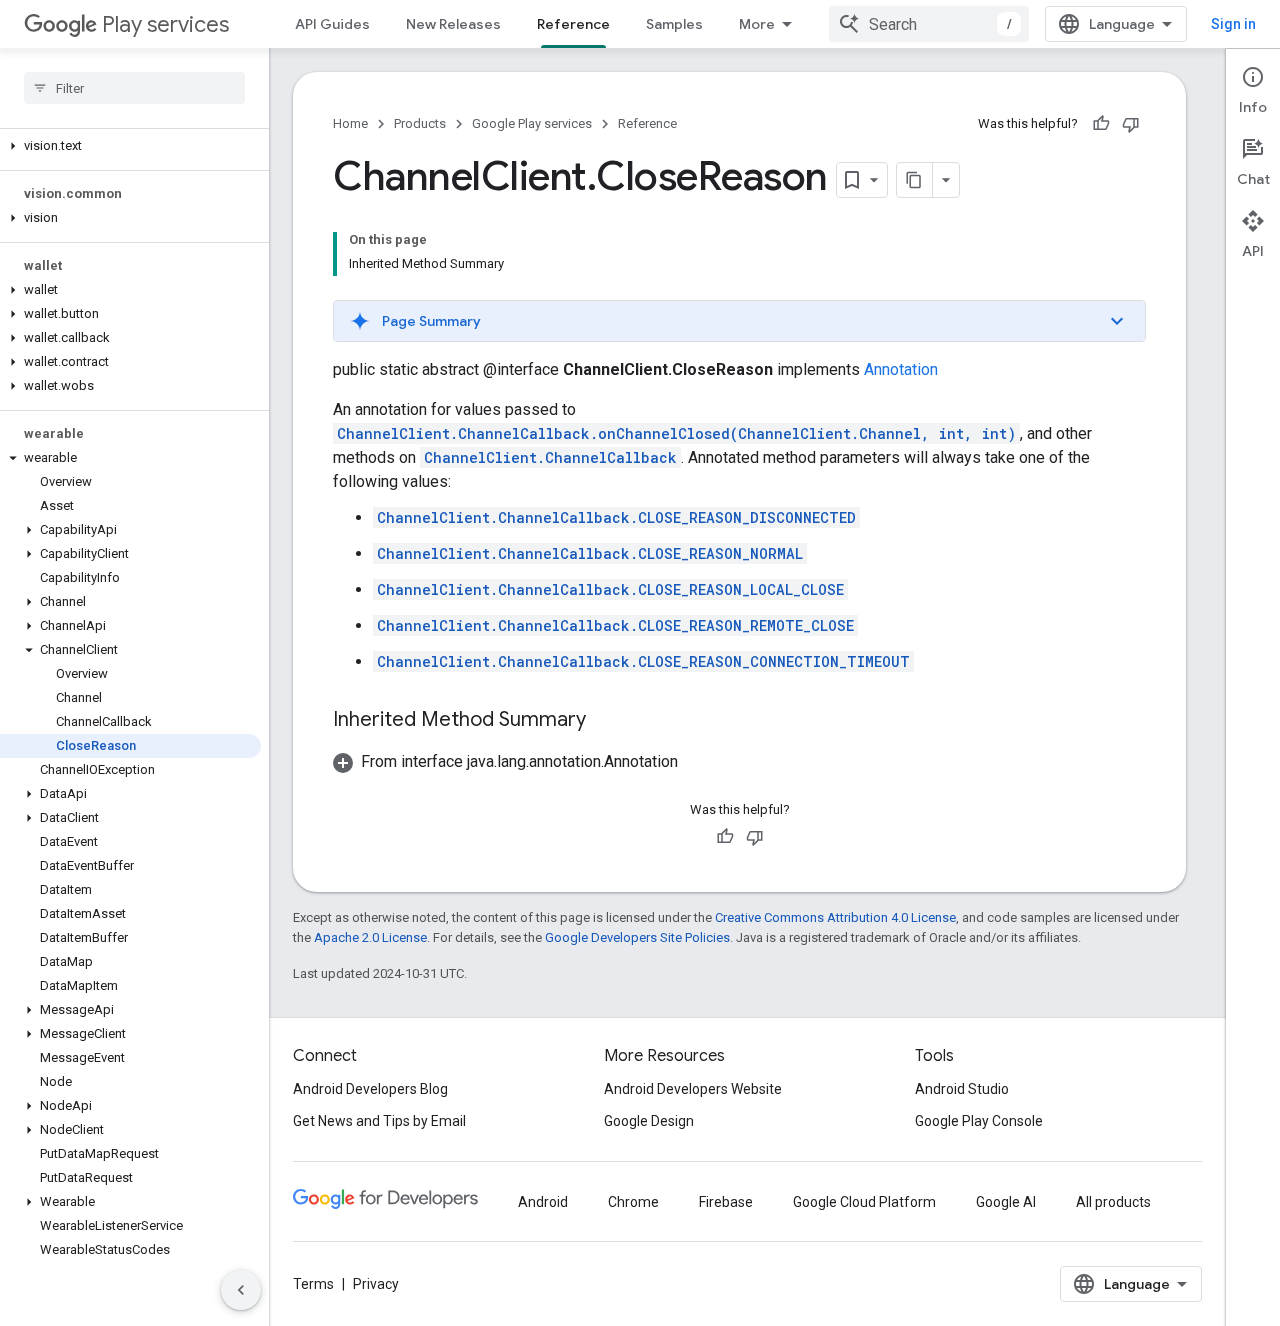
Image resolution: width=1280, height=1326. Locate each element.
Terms (313, 1284)
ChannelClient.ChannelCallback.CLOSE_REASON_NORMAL (590, 553)
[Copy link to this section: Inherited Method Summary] (606, 721)
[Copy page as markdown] (915, 180)
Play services (165, 24)
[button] (130, 146)
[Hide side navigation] (241, 1290)
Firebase (726, 1202)
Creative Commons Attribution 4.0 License (835, 917)
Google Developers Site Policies (637, 937)
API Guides (332, 24)
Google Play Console (979, 1121)
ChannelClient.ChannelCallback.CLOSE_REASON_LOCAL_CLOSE (610, 589)
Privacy (376, 1284)
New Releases (453, 24)
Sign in (1233, 24)
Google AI (1006, 1202)
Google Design (649, 1121)
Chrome (633, 1202)
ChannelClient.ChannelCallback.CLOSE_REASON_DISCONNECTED (616, 517)
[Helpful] (1101, 124)
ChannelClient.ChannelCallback (550, 457)
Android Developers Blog (370, 1089)
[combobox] (929, 24)
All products (1113, 1202)
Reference (573, 24)
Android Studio (962, 1089)
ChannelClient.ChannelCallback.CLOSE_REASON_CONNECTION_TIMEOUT (643, 661)
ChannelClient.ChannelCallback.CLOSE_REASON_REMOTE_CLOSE (615, 625)
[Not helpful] (1131, 124)
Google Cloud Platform (864, 1202)
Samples (674, 24)
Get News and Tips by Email (379, 1121)
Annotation (901, 369)
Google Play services (532, 123)
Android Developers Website (693, 1089)
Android (543, 1202)
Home (350, 123)
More (757, 24)
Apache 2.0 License (370, 937)
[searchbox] (134, 88)
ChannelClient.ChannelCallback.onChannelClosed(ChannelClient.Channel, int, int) (676, 433)
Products (420, 123)
